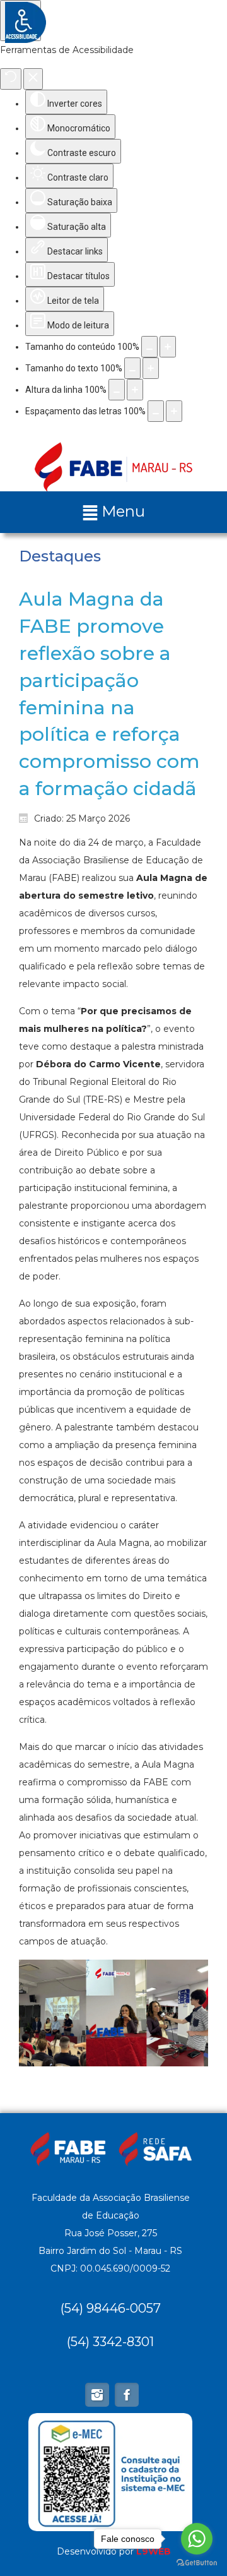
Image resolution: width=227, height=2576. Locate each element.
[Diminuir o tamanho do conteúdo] (149, 347)
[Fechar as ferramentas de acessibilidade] (33, 79)
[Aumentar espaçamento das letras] (174, 411)
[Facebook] (127, 2395)
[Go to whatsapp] (197, 2539)
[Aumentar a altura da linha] (135, 390)
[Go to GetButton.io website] (197, 2563)
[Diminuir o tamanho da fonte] (132, 368)
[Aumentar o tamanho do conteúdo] (168, 347)
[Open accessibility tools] (20, 21)
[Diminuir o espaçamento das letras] (156, 411)
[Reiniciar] (11, 79)
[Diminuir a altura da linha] (117, 390)
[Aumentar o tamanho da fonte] (151, 368)
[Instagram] (97, 2395)
